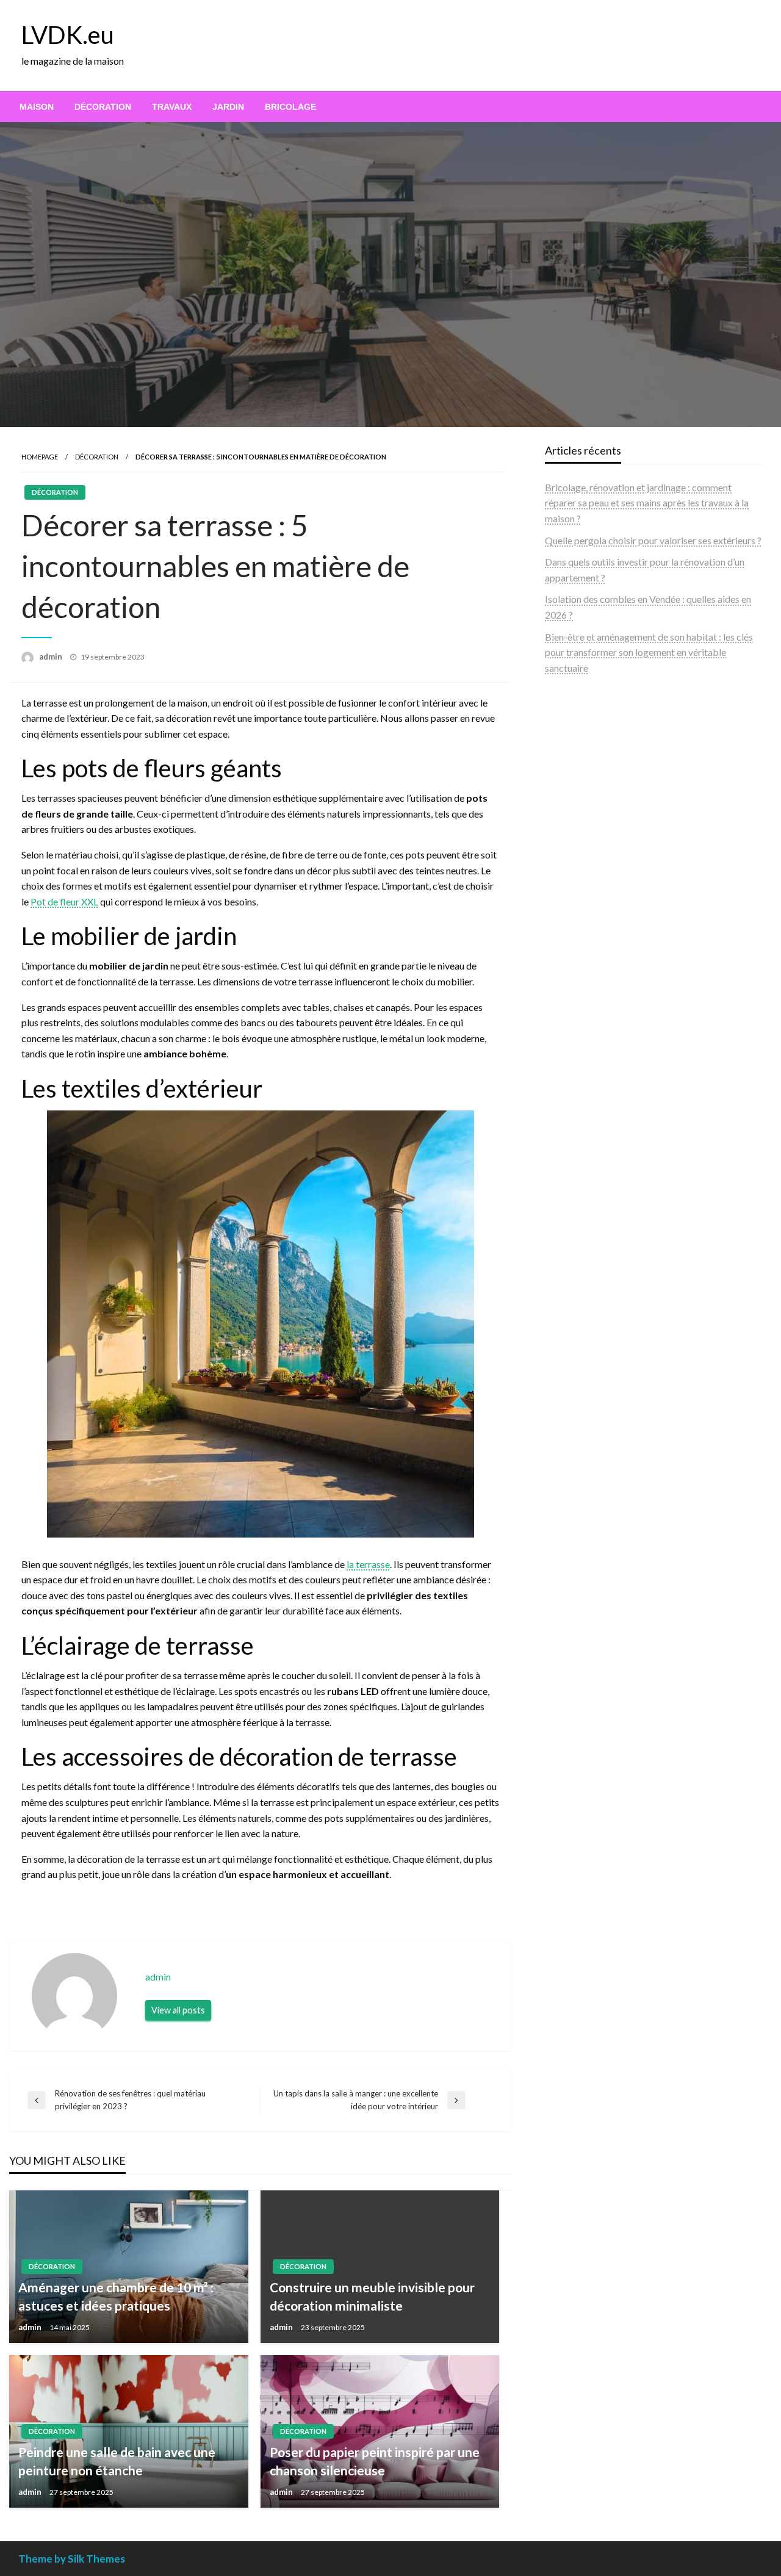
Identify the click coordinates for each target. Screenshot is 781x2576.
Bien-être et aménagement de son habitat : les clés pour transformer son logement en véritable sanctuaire (649, 652)
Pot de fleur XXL (64, 901)
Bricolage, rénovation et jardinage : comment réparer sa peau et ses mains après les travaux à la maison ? (647, 503)
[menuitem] (37, 107)
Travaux (172, 107)
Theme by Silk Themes (72, 2559)
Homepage (40, 457)
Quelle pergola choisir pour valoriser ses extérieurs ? (653, 540)
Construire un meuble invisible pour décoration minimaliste (372, 2296)
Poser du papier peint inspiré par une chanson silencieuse (375, 2461)
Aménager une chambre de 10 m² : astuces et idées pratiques (116, 2296)
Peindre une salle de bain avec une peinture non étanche (117, 2461)
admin (52, 657)
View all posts (178, 2010)
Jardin (228, 107)
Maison (37, 107)
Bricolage (290, 107)
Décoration (103, 107)
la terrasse (368, 1564)
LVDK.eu (68, 35)
